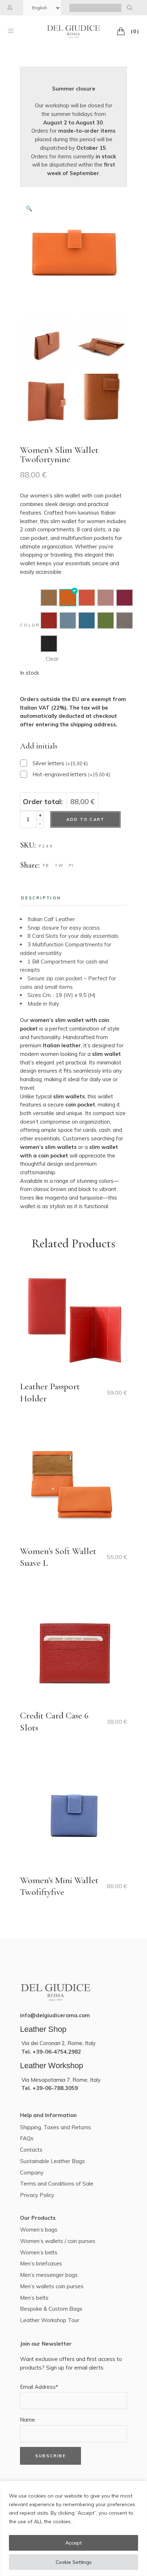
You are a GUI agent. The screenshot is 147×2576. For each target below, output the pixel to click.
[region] (73, 2528)
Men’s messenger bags (49, 2275)
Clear (52, 659)
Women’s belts (39, 2252)
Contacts (31, 2150)
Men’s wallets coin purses (52, 2286)
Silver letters (60, 763)
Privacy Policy (37, 2195)
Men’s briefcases (41, 2263)
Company (32, 2173)
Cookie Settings (74, 2562)
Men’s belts (34, 2298)
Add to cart (85, 819)
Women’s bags (39, 2230)
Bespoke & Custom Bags (51, 2309)
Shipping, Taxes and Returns (55, 2127)
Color (30, 625)
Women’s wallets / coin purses (58, 2241)
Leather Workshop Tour (50, 2320)
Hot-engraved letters (71, 774)
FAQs (27, 2138)
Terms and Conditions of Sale (57, 2184)
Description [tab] (41, 898)
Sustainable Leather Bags (52, 2161)
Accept (73, 2543)
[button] (29, 209)
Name (27, 2420)
